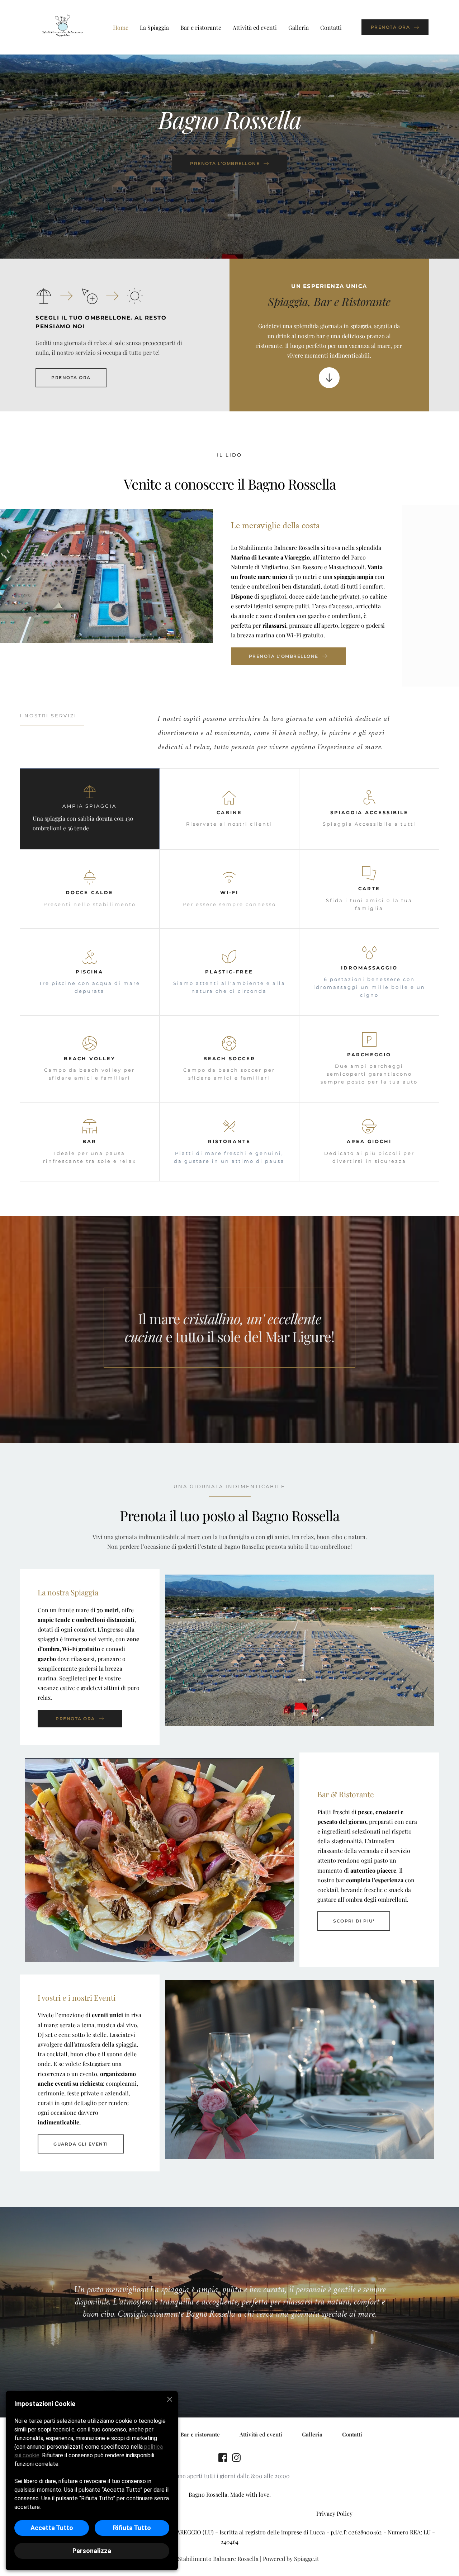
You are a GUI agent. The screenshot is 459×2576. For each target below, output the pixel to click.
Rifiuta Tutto (132, 2528)
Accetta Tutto (52, 2528)
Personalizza (92, 2551)
